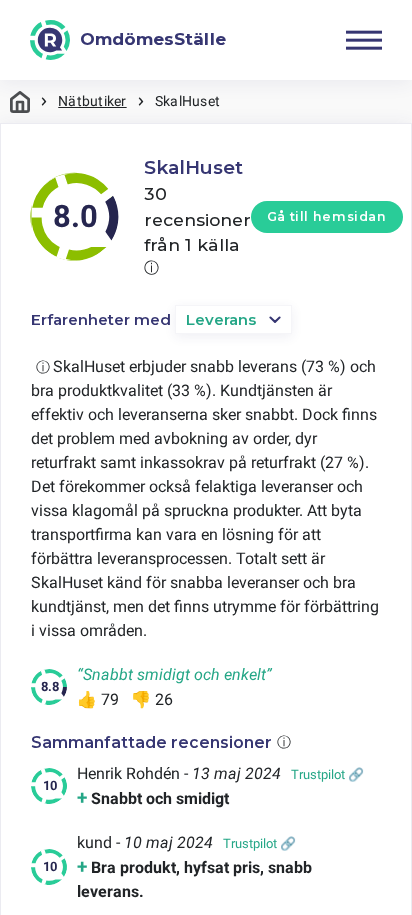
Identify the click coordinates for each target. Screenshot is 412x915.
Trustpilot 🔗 (327, 774)
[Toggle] (364, 40)
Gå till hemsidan (327, 216)
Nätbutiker (92, 101)
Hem (20, 101)
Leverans (221, 319)
